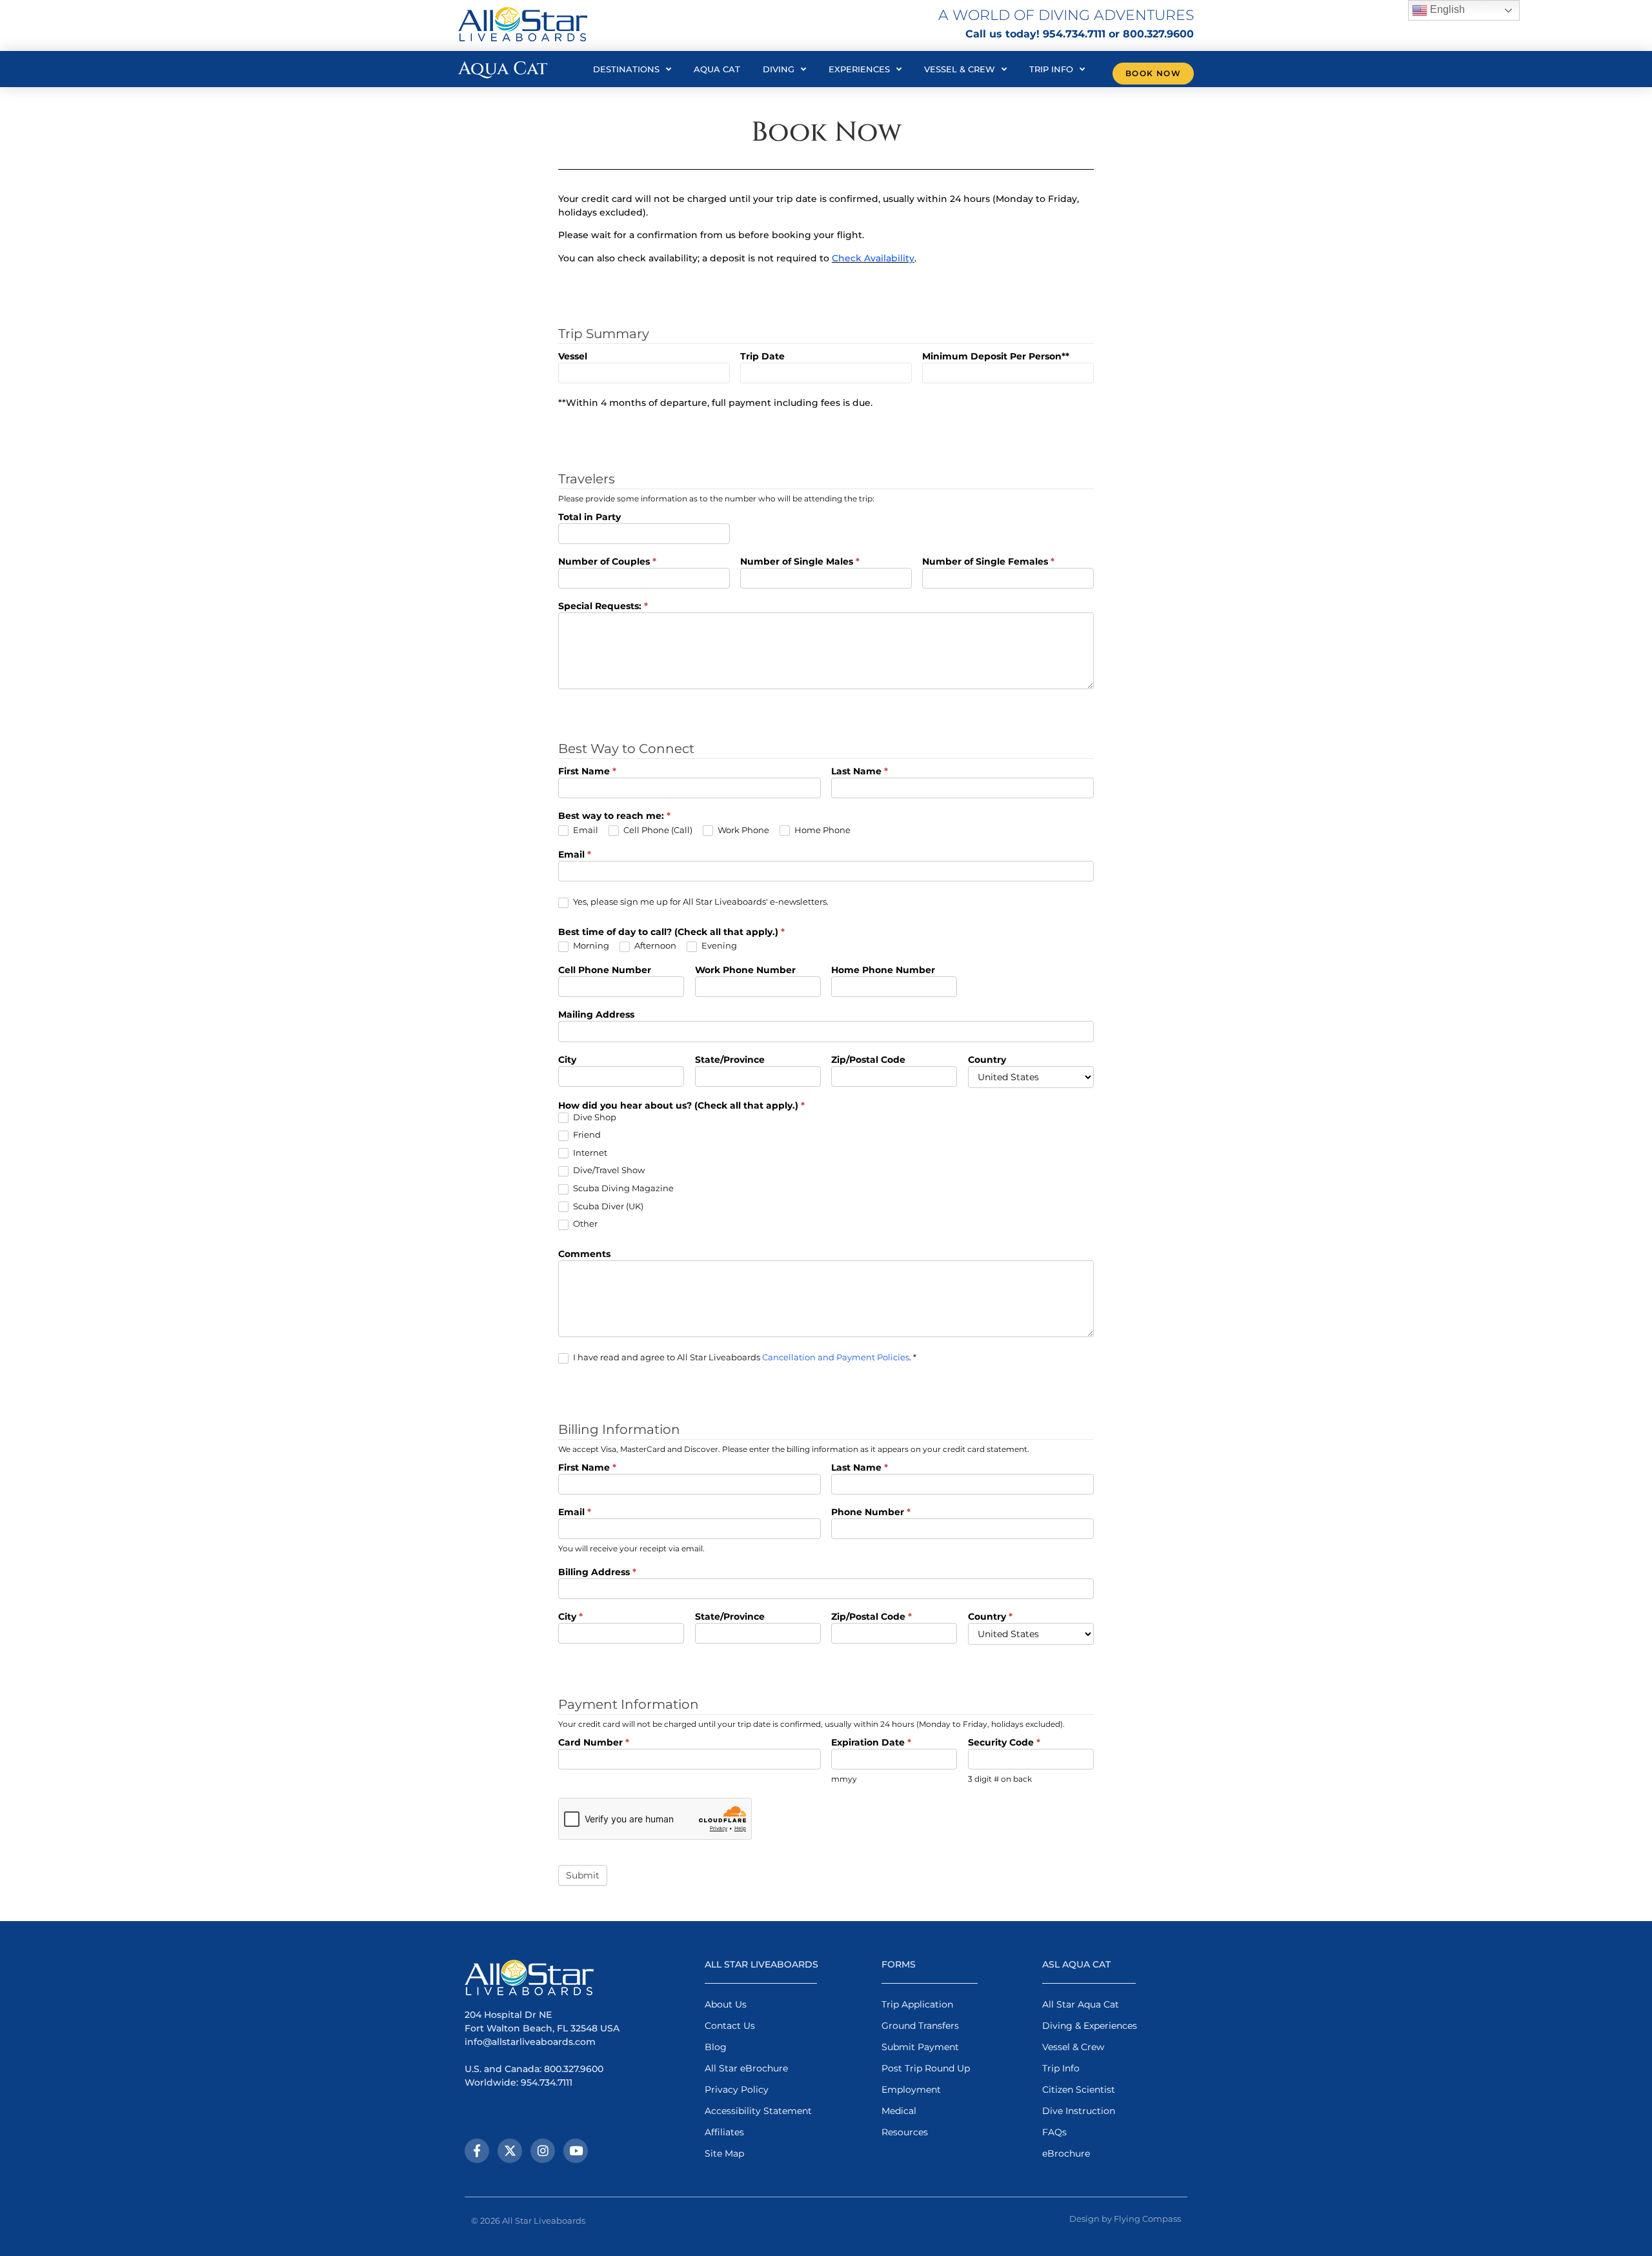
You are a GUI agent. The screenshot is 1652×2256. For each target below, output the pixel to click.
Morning (590, 945)
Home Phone (821, 830)
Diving (779, 69)
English (1446, 9)
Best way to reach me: (614, 816)
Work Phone (742, 830)
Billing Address (597, 1573)
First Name (587, 772)
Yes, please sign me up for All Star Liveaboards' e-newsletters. (700, 901)
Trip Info (1051, 69)
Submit (583, 1875)
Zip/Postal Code (868, 1060)
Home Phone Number (883, 971)
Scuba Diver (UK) (607, 1206)
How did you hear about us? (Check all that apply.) (681, 1106)
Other (584, 1224)
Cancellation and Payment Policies (836, 1357)
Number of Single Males (800, 562)
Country (987, 1060)
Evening (718, 945)
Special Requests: (603, 607)
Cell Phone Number (605, 971)
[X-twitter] (510, 2151)
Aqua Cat (717, 69)
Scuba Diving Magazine (622, 1188)
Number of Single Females (988, 562)
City (567, 1060)
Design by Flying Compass (1125, 2219)
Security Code (1004, 1743)
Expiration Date (871, 1743)
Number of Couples (607, 562)
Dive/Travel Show (608, 1170)
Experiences (859, 69)
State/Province (730, 1060)
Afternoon (654, 945)
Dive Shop (594, 1117)
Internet (589, 1153)
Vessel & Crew (960, 69)
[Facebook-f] (477, 2151)
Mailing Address (596, 1015)
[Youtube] (576, 2151)
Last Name (860, 772)
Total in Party (589, 518)
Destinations (626, 69)
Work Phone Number (745, 971)
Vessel (573, 357)
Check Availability (873, 258)
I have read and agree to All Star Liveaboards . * (744, 1357)
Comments (584, 1254)
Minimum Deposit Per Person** (996, 357)
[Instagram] (543, 2151)
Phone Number (871, 1513)
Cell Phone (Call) (657, 830)
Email (585, 830)
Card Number (594, 1743)
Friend (586, 1134)
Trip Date (762, 357)
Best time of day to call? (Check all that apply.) (671, 932)
